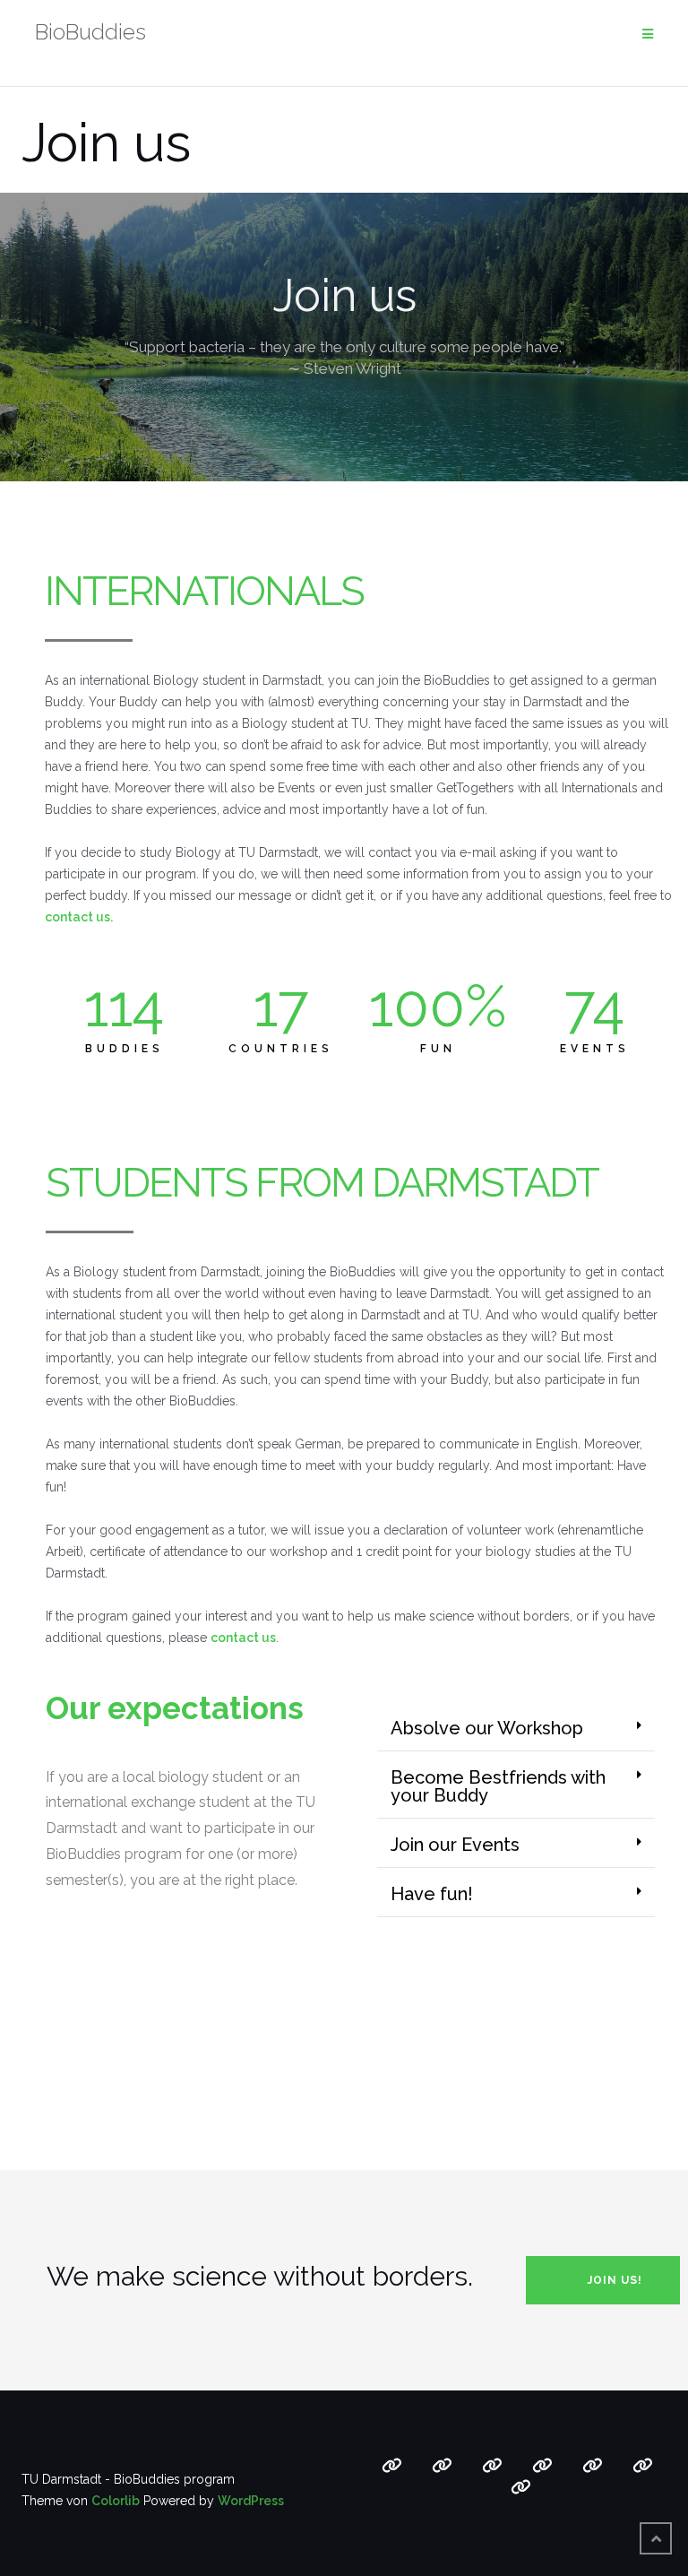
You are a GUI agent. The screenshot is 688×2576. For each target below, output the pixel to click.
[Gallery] (593, 2466)
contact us (243, 1638)
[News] (492, 2466)
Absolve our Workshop (487, 1728)
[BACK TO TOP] (656, 2538)
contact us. (79, 917)
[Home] (392, 2466)
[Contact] (643, 2466)
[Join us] (542, 2466)
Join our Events (455, 1845)
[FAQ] (442, 2466)
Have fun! (432, 1894)
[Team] (521, 2487)
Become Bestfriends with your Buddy (498, 1786)
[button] (516, 1729)
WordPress (251, 2501)
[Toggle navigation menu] (648, 35)
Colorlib (116, 2501)
